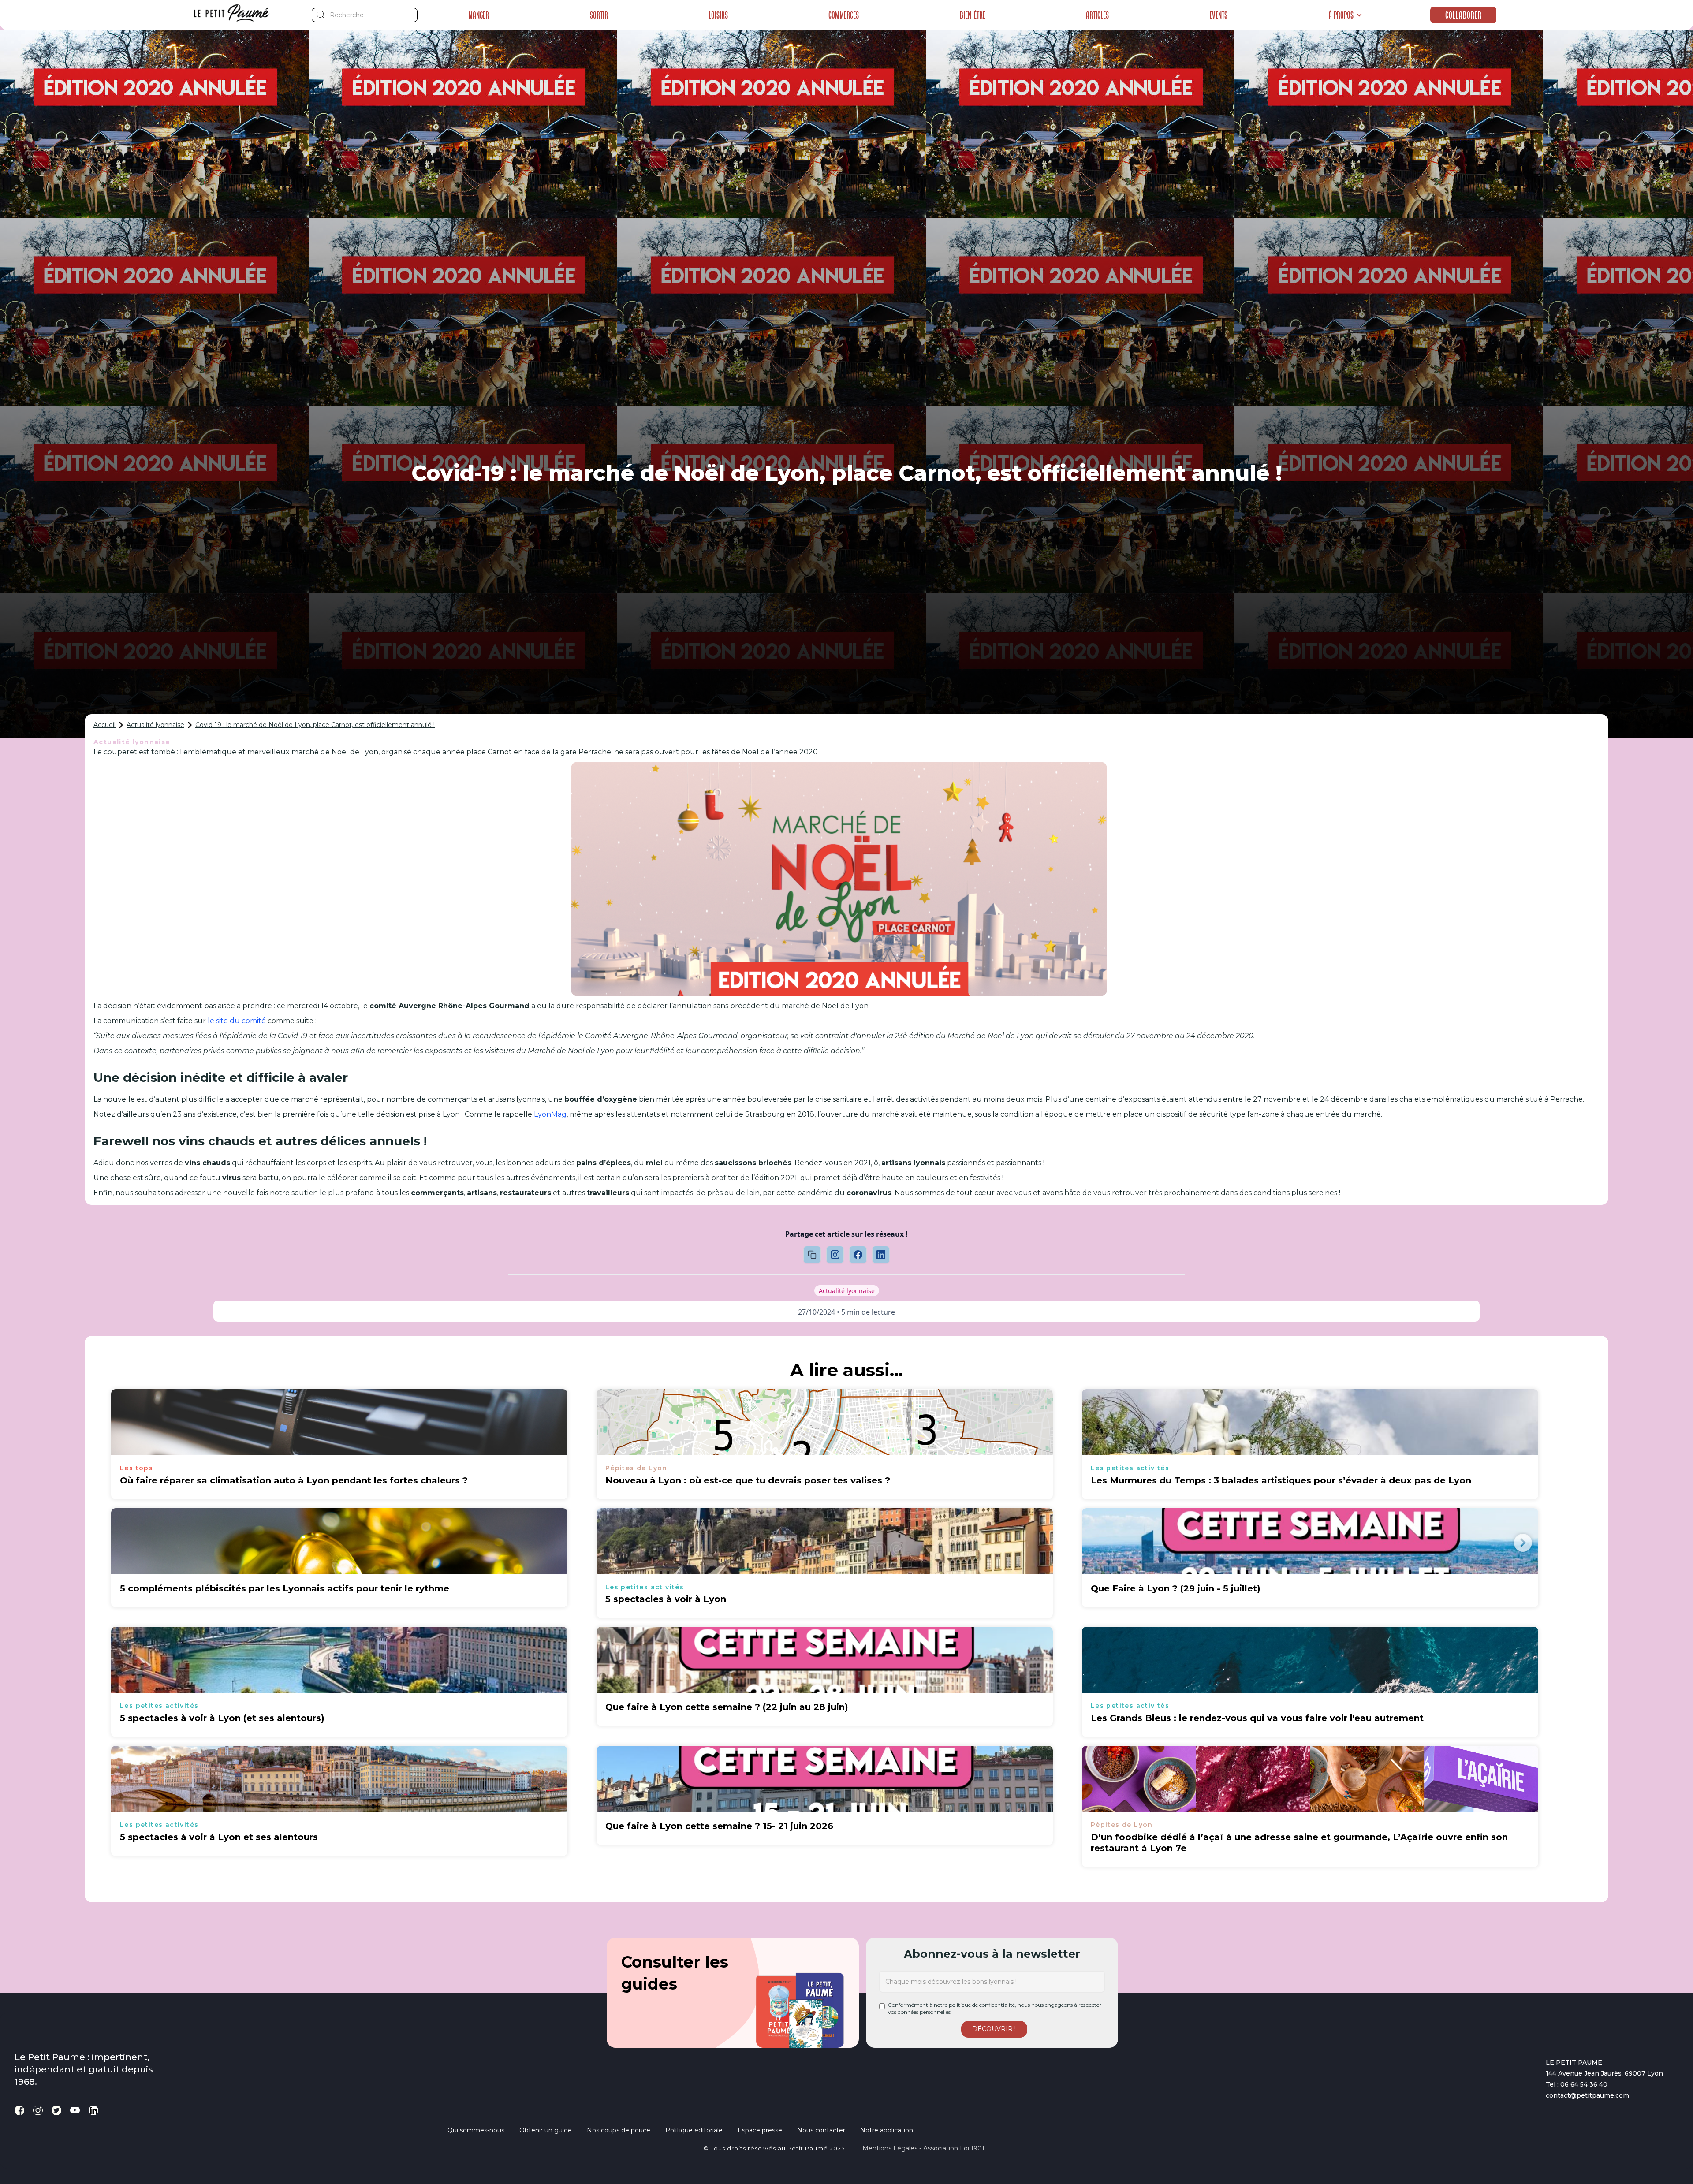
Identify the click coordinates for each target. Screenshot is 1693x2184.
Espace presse (760, 2130)
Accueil (104, 725)
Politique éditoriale (694, 2130)
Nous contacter (821, 2130)
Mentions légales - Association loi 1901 (923, 2148)
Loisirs (718, 15)
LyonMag (550, 1114)
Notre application (887, 2130)
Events (1218, 15)
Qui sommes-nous (476, 2130)
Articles (1097, 15)
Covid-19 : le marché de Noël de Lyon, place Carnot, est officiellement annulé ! (315, 725)
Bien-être (973, 15)
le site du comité (237, 1021)
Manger (479, 15)
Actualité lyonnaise (155, 725)
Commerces (844, 15)
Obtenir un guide (546, 2130)
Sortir (599, 15)
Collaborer (1464, 15)
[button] (1345, 15)
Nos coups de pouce (619, 2130)
